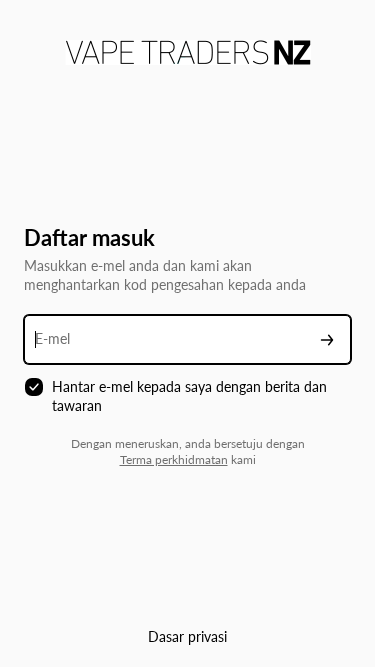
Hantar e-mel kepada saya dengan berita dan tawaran (189, 396)
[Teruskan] (327, 339)
